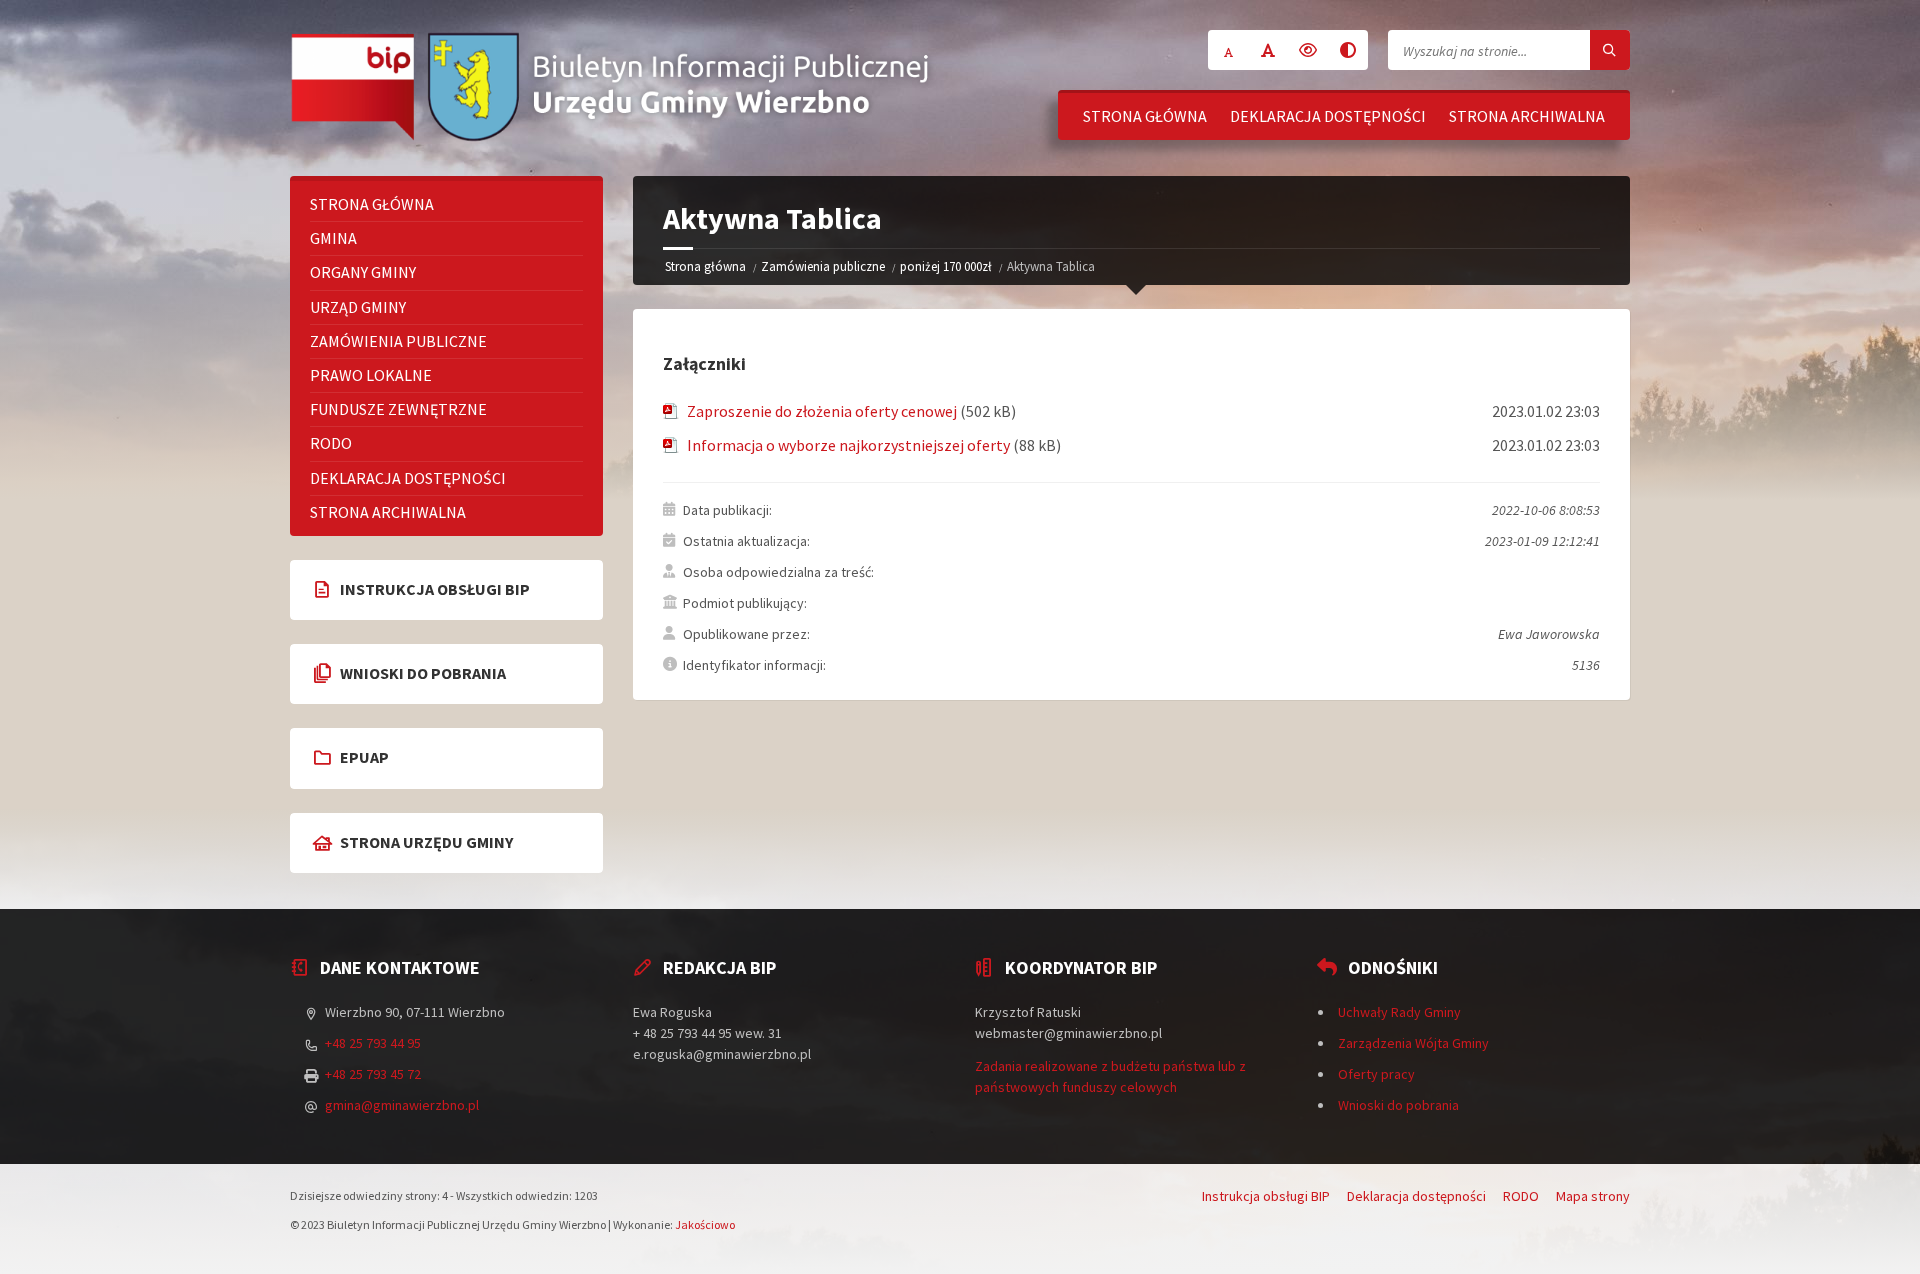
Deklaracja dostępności (1328, 116)
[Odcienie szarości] (1348, 50)
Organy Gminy (363, 272)
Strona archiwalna (1527, 116)
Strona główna (1145, 116)
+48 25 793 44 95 (373, 1043)
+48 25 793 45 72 (373, 1074)
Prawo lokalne (371, 375)
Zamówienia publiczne (823, 266)
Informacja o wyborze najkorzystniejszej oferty (848, 445)
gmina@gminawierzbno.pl (402, 1105)
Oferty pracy (1376, 1074)
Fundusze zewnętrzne (398, 409)
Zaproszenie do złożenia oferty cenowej (822, 411)
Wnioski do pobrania (1398, 1105)
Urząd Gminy (358, 307)
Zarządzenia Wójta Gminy (1413, 1043)
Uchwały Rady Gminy (1399, 1012)
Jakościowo (705, 1224)
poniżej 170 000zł (946, 266)
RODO (331, 443)
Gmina (333, 238)
